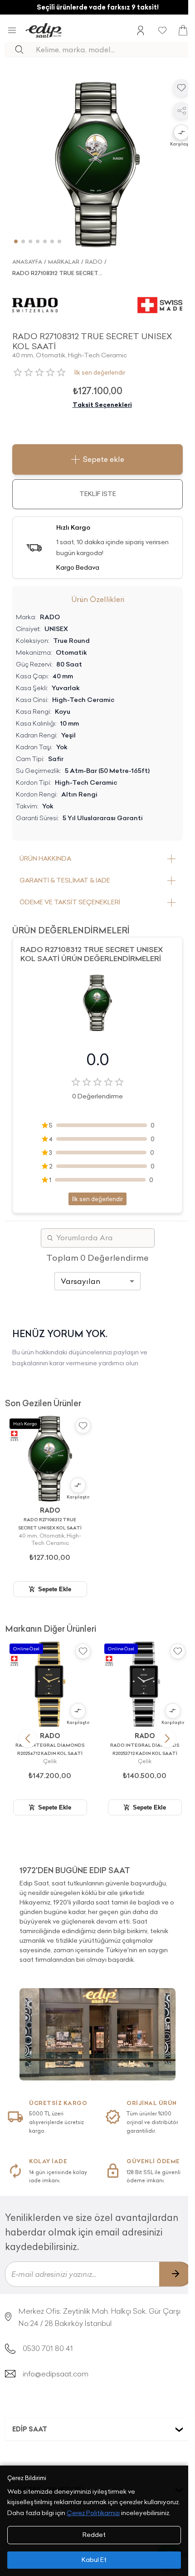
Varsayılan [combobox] (80, 1281)
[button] (181, 133)
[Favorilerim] (162, 30)
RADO (94, 262)
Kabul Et (94, 2560)
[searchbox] (113, 50)
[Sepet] (183, 30)
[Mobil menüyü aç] (12, 30)
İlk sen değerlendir (100, 372)
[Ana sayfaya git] (44, 30)
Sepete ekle (103, 459)
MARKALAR (64, 262)
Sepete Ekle (55, 1589)
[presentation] (97, 1911)
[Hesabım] (141, 30)
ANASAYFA (27, 262)
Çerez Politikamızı (93, 2513)
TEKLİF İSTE (98, 494)
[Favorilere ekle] (181, 88)
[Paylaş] (181, 110)
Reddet (94, 2535)
